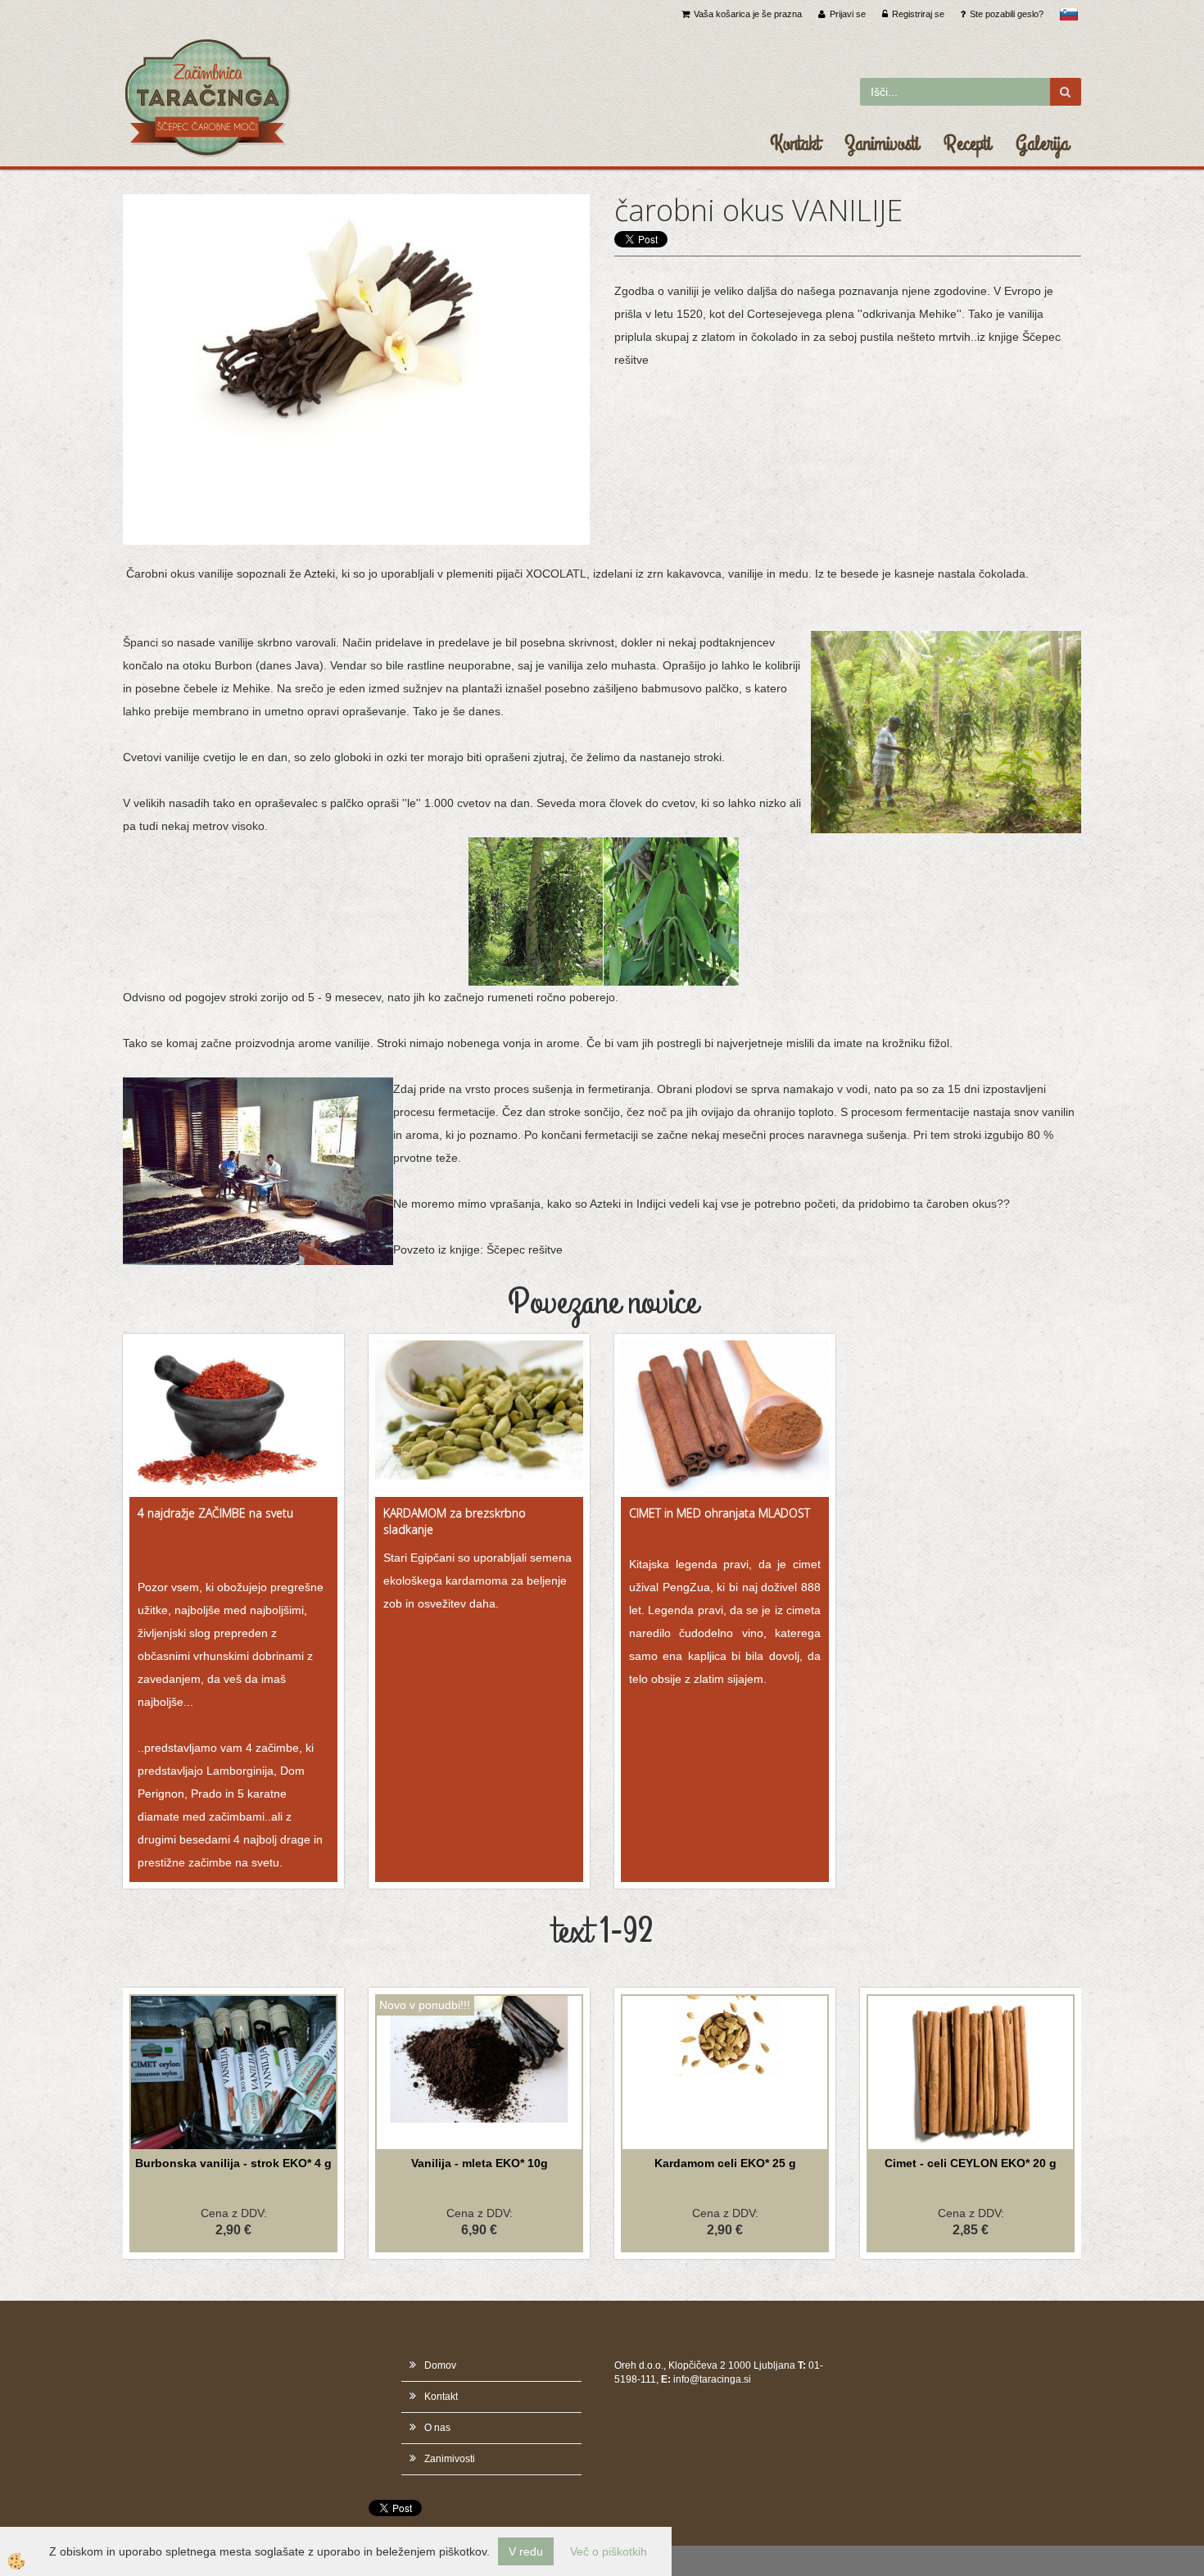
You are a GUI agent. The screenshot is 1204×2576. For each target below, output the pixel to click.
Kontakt (795, 143)
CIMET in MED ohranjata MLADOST (720, 1513)
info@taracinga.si (712, 2379)
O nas (437, 2428)
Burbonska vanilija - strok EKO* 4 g (233, 2163)
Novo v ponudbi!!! (425, 2005)
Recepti (967, 143)
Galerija (1042, 143)
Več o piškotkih (609, 2551)
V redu (526, 2551)
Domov (440, 2365)
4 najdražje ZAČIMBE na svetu (215, 1513)
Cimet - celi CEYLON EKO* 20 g (971, 2163)
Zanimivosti (882, 143)
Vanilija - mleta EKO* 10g (480, 2163)
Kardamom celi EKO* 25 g (725, 2163)
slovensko (1069, 14)
